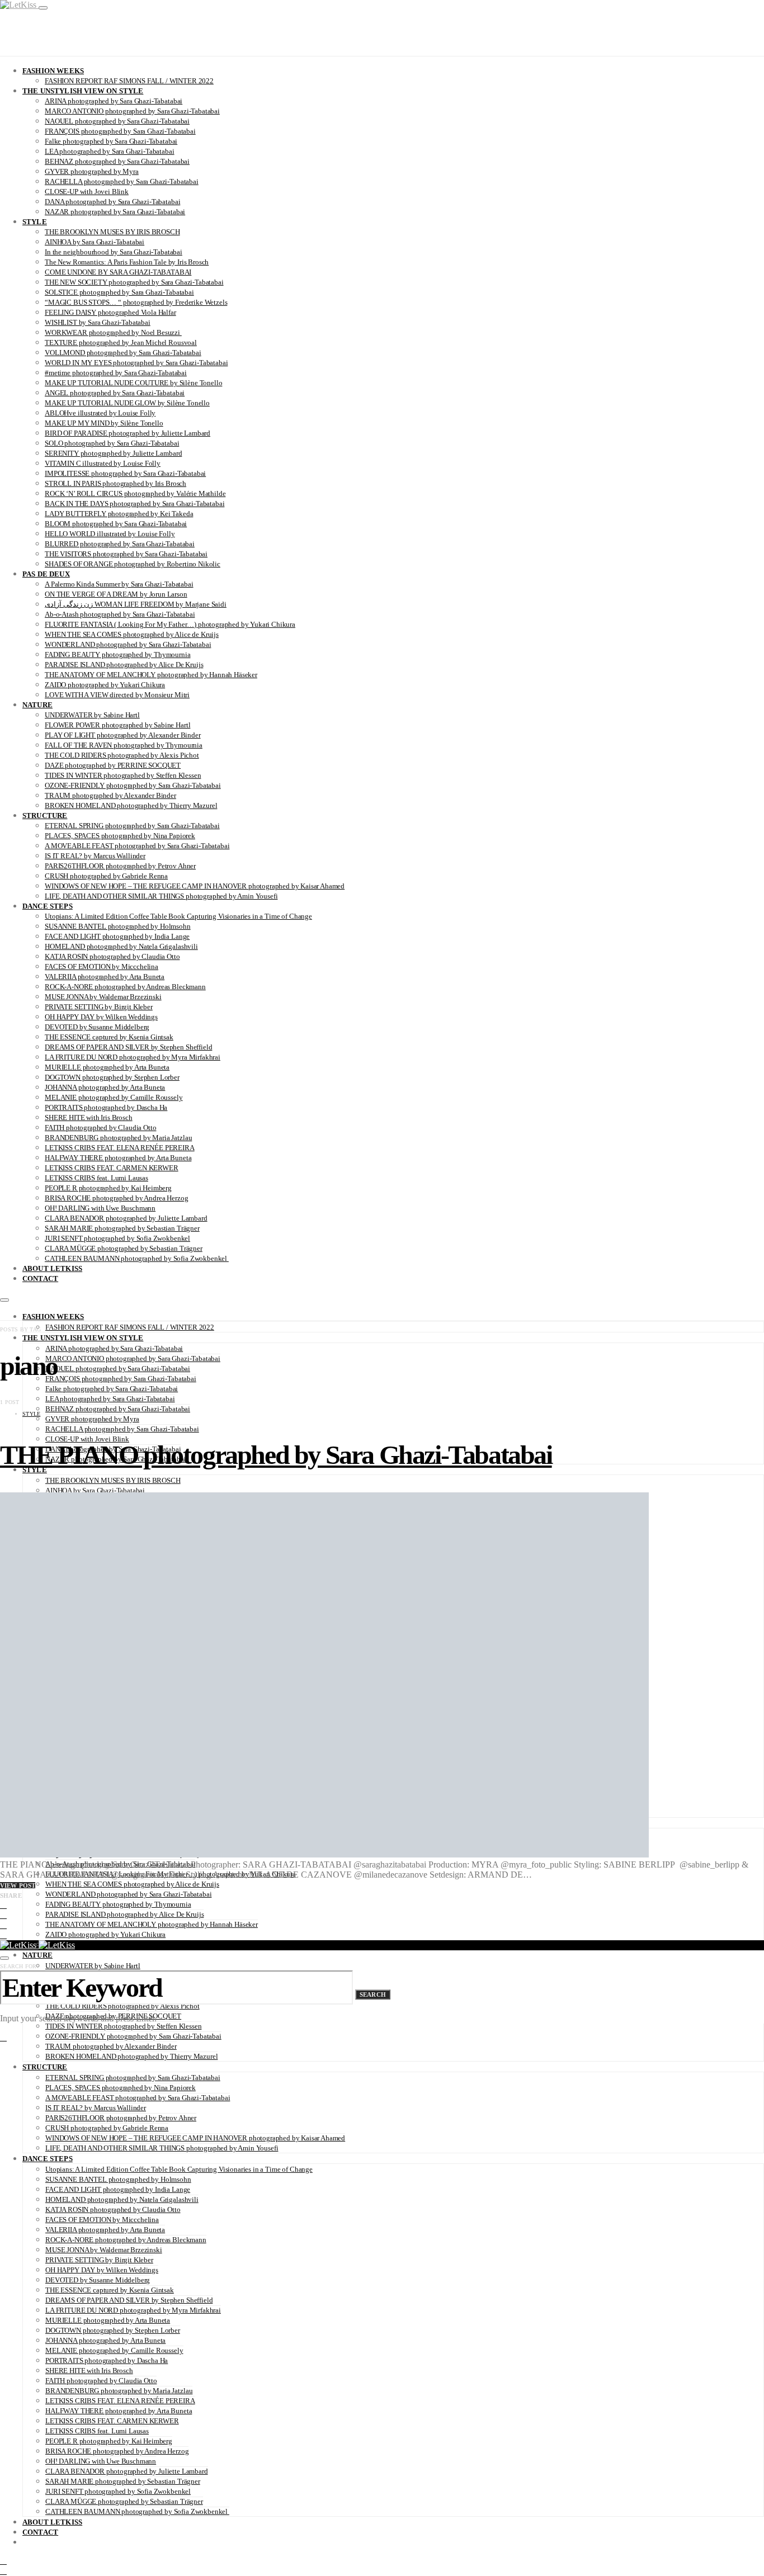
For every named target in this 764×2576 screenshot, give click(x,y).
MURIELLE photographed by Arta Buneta (107, 1067)
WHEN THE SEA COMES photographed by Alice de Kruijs (132, 634)
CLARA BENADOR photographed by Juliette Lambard (126, 1218)
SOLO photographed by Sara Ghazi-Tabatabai (112, 443)
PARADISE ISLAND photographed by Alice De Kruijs (124, 665)
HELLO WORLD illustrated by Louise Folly (110, 534)
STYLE (35, 222)
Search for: (19, 1966)
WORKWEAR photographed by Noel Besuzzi (113, 332)
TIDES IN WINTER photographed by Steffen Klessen (123, 775)
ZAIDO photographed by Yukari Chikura (105, 685)
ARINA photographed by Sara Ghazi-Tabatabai (114, 101)
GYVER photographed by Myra (92, 171)
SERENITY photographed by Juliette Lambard (113, 453)
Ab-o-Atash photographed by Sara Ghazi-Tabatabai (120, 614)
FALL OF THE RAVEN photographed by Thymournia (124, 745)
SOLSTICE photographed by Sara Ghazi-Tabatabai (119, 292)
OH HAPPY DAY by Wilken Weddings (101, 1017)
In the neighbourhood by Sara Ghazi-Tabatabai (114, 252)
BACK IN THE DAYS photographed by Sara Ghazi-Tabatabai (135, 504)
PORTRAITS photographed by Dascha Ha (106, 1107)
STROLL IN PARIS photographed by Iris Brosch (115, 483)
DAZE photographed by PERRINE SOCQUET (113, 765)
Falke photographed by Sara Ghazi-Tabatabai (111, 141)
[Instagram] (3, 2561)
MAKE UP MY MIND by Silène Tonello (104, 423)
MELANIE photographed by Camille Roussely (114, 1097)
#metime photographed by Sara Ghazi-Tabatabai (116, 373)
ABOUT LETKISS (52, 1268)
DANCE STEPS (48, 906)
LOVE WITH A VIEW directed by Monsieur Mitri (117, 695)
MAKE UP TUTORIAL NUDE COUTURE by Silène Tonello (133, 383)
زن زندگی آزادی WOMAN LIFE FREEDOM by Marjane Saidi (136, 604)
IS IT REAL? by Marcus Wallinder (95, 856)
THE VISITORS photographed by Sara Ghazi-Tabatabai (126, 554)
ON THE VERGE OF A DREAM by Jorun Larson (116, 594)
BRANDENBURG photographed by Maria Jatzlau (118, 1138)
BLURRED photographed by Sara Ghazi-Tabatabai (120, 544)
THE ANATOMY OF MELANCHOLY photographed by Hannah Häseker (151, 675)
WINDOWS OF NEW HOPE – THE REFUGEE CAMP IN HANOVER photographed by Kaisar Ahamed (195, 886)
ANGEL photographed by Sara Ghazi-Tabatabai (115, 393)
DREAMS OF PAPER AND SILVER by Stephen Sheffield (128, 1047)
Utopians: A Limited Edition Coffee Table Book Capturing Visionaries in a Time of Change (178, 916)
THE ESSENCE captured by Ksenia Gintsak (109, 1037)
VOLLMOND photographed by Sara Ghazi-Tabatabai (123, 353)
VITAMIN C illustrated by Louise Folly (103, 463)
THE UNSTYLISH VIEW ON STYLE (83, 91)
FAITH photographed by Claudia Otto (100, 1128)
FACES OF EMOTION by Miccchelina (102, 966)
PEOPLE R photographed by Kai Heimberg (108, 1188)
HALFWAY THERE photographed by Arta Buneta (118, 1158)
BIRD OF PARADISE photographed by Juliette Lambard (128, 433)
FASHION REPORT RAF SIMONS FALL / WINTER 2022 (129, 81)
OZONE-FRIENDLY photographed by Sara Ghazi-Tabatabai (133, 785)
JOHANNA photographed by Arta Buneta (105, 1087)
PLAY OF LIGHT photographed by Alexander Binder (123, 735)
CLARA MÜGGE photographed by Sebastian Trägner (124, 1248)
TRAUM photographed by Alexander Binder (110, 795)
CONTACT (40, 1278)
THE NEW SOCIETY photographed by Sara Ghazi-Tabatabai (134, 282)
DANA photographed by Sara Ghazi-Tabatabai (112, 202)
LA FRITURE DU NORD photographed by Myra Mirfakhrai (133, 1057)
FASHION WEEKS (53, 71)
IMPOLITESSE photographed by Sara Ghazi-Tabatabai (125, 473)
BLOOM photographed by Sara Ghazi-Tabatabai (116, 524)
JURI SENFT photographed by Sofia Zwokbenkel (117, 1238)
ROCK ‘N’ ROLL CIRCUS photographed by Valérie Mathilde (135, 493)
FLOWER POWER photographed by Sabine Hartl (117, 725)
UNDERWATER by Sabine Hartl (92, 715)
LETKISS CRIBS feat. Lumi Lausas (96, 1178)
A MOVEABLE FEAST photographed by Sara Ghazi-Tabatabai (137, 846)
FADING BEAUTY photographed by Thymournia (118, 654)
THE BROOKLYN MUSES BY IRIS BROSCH (112, 232)
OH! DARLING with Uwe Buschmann (100, 1208)
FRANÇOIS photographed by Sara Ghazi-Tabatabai (120, 131)
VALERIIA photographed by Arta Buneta (105, 977)
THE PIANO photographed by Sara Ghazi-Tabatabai (276, 1455)
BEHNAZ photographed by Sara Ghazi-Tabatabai (117, 161)
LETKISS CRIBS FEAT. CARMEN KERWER (112, 1168)
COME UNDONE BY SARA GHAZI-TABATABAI (118, 272)
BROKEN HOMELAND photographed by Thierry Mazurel (131, 805)
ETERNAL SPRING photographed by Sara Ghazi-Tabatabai (132, 826)
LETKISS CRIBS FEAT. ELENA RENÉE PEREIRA (120, 1148)
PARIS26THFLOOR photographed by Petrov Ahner (120, 866)
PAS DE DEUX (46, 574)
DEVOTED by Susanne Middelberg (97, 1027)
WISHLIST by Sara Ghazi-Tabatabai (98, 322)
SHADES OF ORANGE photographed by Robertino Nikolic (133, 564)
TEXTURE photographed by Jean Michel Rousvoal (121, 342)
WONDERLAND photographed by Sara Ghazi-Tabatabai (128, 644)
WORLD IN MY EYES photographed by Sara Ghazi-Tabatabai (136, 363)
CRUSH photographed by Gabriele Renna (106, 876)
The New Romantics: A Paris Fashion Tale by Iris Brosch (127, 262)
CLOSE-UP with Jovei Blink (87, 192)
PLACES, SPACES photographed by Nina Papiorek (120, 836)
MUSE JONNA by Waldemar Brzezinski (103, 997)
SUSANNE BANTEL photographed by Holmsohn (118, 926)
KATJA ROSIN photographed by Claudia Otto (112, 956)
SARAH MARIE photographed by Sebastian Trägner (122, 1228)
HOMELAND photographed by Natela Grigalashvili (121, 946)
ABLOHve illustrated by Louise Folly (100, 413)
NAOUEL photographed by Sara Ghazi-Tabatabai (117, 121)
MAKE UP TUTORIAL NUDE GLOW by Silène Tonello (127, 403)
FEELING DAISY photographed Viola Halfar (110, 312)
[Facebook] (3, 2571)
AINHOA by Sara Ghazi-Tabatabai (95, 242)
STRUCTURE (45, 816)
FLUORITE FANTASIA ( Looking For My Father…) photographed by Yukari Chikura (170, 624)
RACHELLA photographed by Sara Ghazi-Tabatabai (122, 181)
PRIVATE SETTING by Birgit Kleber (99, 1007)
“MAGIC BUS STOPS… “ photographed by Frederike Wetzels (136, 302)
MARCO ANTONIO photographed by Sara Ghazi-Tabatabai (132, 111)
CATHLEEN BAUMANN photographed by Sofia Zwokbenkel (137, 1258)
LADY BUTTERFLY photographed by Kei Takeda (119, 514)
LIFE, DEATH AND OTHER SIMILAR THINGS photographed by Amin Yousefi (161, 896)
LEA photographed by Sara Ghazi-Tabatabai (110, 151)
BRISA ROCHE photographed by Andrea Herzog (116, 1198)
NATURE (37, 705)
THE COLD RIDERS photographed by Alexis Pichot (122, 755)
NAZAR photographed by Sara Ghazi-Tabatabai (115, 212)
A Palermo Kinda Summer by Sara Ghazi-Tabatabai (119, 584)
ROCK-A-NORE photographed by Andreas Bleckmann (125, 987)
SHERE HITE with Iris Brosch (89, 1117)
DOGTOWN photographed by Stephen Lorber (112, 1077)
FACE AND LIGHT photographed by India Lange (117, 936)
